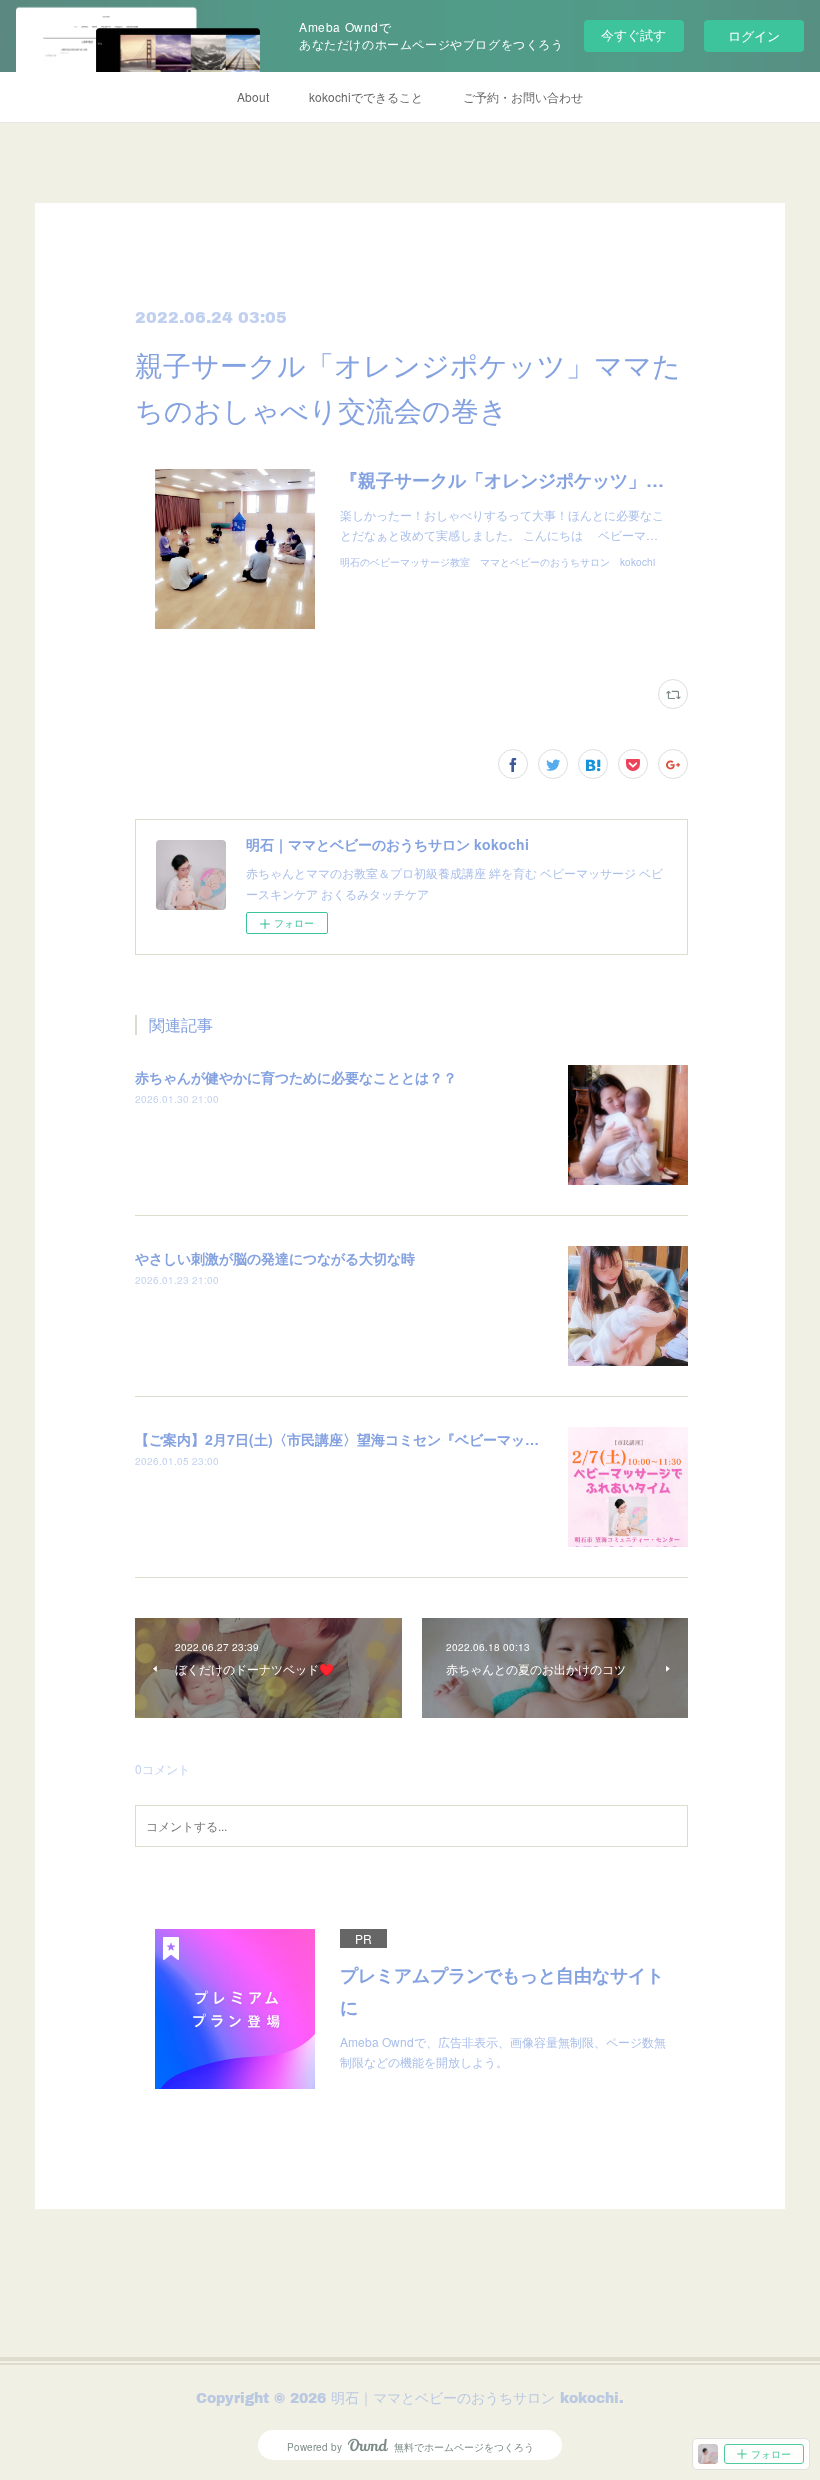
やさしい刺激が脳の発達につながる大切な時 (275, 1258)
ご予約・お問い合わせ (523, 96)
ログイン (754, 35)
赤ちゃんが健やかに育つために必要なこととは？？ (296, 1077)
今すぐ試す (633, 34)
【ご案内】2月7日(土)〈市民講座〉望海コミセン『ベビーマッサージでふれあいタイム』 (414, 1439)
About (253, 96)
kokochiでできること (366, 96)
